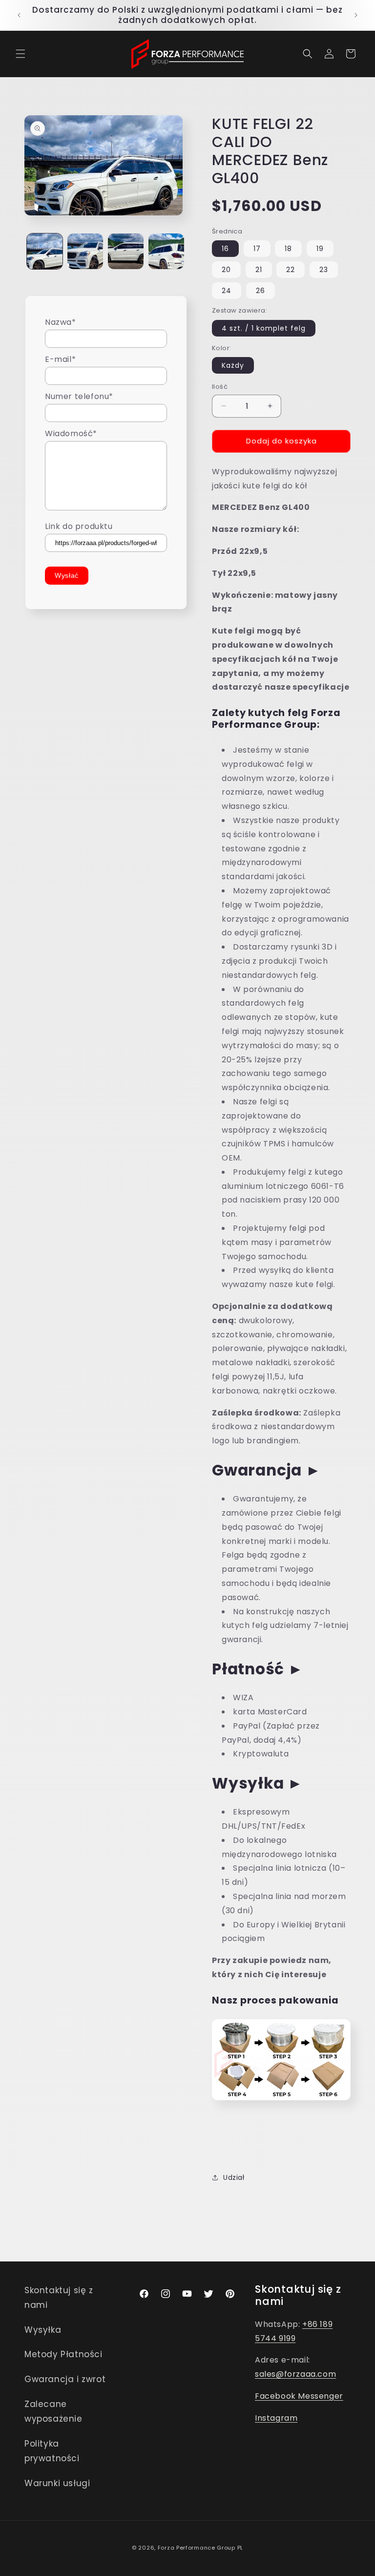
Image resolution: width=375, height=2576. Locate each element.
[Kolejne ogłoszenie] (356, 15)
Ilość (220, 387)
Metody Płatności (63, 2354)
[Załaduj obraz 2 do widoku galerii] (85, 251)
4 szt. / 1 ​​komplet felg (264, 328)
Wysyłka (43, 2330)
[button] (21, 54)
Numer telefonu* (79, 396)
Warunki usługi (57, 2483)
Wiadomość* (71, 433)
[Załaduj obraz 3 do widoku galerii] (126, 251)
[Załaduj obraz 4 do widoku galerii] (166, 251)
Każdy (233, 365)
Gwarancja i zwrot (65, 2379)
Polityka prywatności (52, 2451)
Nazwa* (61, 322)
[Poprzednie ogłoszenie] (19, 15)
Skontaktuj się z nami (59, 2298)
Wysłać (67, 575)
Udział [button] (234, 2177)
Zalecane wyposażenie (53, 2412)
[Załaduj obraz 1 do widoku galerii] (45, 251)
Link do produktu (79, 526)
